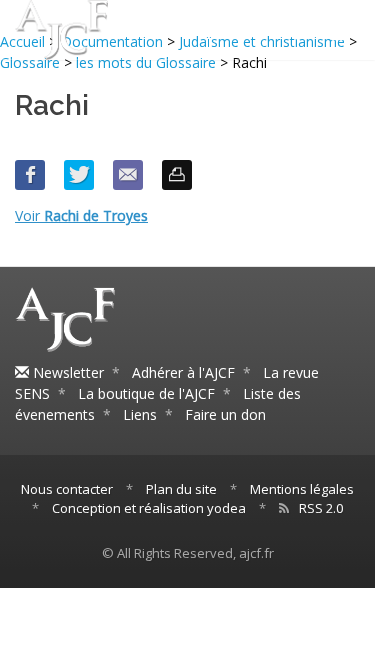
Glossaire (30, 62)
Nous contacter (67, 489)
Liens (140, 414)
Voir (81, 215)
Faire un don (225, 414)
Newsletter (66, 372)
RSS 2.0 (321, 508)
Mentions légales (302, 489)
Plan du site (181, 489)
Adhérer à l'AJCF (183, 372)
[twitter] (79, 175)
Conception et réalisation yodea (149, 508)
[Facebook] (30, 175)
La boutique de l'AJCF (146, 393)
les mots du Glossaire (146, 62)
